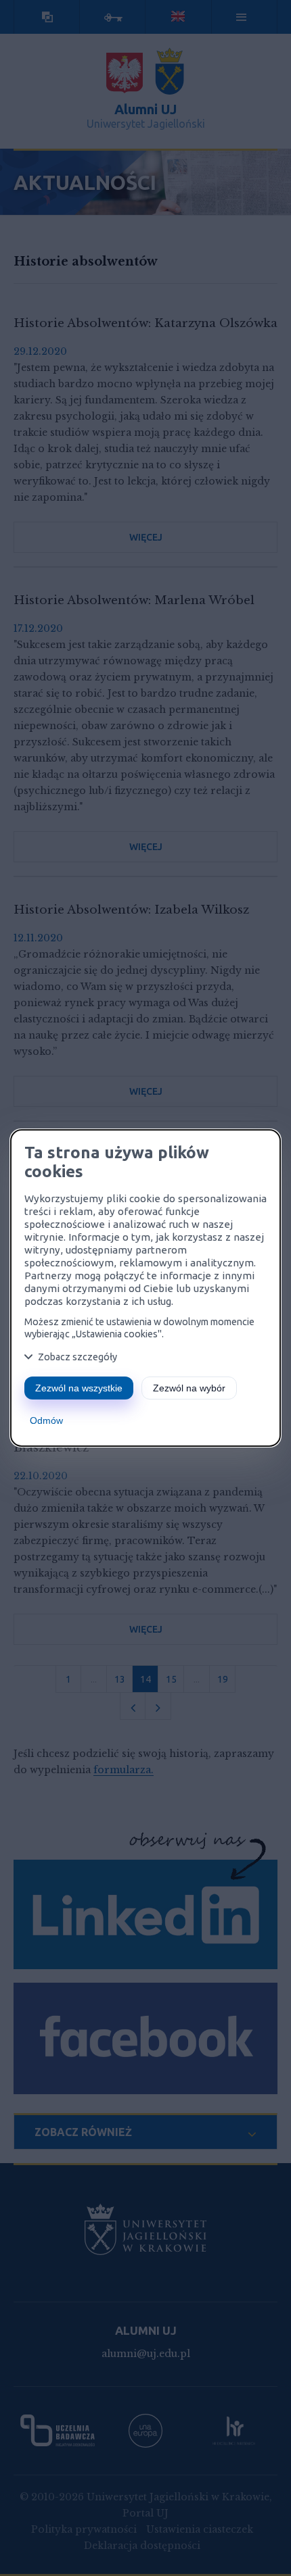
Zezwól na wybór (189, 1388)
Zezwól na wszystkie (79, 1388)
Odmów (46, 1420)
